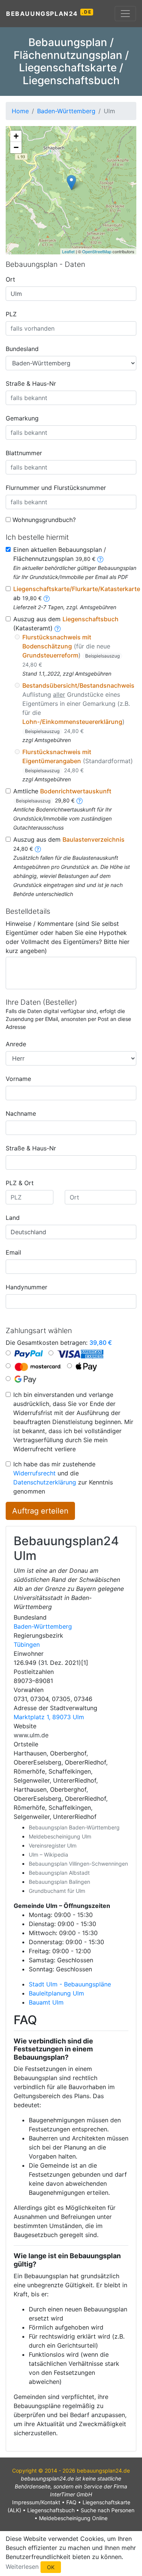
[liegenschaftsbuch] (58, 628)
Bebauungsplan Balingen (59, 1882)
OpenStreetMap (97, 251)
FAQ (71, 2502)
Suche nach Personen (108, 2510)
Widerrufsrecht (34, 1473)
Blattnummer (24, 453)
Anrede (16, 1044)
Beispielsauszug (102, 656)
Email (13, 1252)
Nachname (21, 1113)
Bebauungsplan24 (49, 13)
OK (51, 2567)
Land (13, 1218)
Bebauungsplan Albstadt (59, 1873)
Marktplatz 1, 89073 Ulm (49, 1717)
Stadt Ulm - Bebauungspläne (70, 1984)
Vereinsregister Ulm (53, 1845)
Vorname (18, 1079)
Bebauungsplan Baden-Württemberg (74, 1827)
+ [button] (16, 136)
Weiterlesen (22, 2566)
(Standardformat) (78, 761)
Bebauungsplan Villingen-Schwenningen (78, 1864)
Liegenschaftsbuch (51, 2510)
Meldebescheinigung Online (73, 2518)
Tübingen (27, 1644)
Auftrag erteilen (40, 1511)
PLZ (11, 314)
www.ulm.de (31, 1735)
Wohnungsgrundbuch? (44, 520)
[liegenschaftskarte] (47, 598)
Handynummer (27, 1287)
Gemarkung (22, 418)
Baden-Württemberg (43, 1626)
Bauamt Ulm (46, 2002)
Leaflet (68, 251)
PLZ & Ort (20, 1183)
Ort (10, 279)
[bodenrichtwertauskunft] (80, 800)
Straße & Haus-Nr (31, 383)
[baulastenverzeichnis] (38, 848)
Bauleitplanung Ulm (56, 1993)
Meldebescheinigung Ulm (60, 1836)
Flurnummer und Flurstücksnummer (56, 488)
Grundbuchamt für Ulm (57, 1891)
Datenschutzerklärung (45, 1482)
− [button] (16, 147)
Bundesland (22, 349)
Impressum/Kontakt (36, 2502)
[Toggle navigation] (125, 14)
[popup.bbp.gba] (100, 559)
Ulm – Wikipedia (48, 1855)
